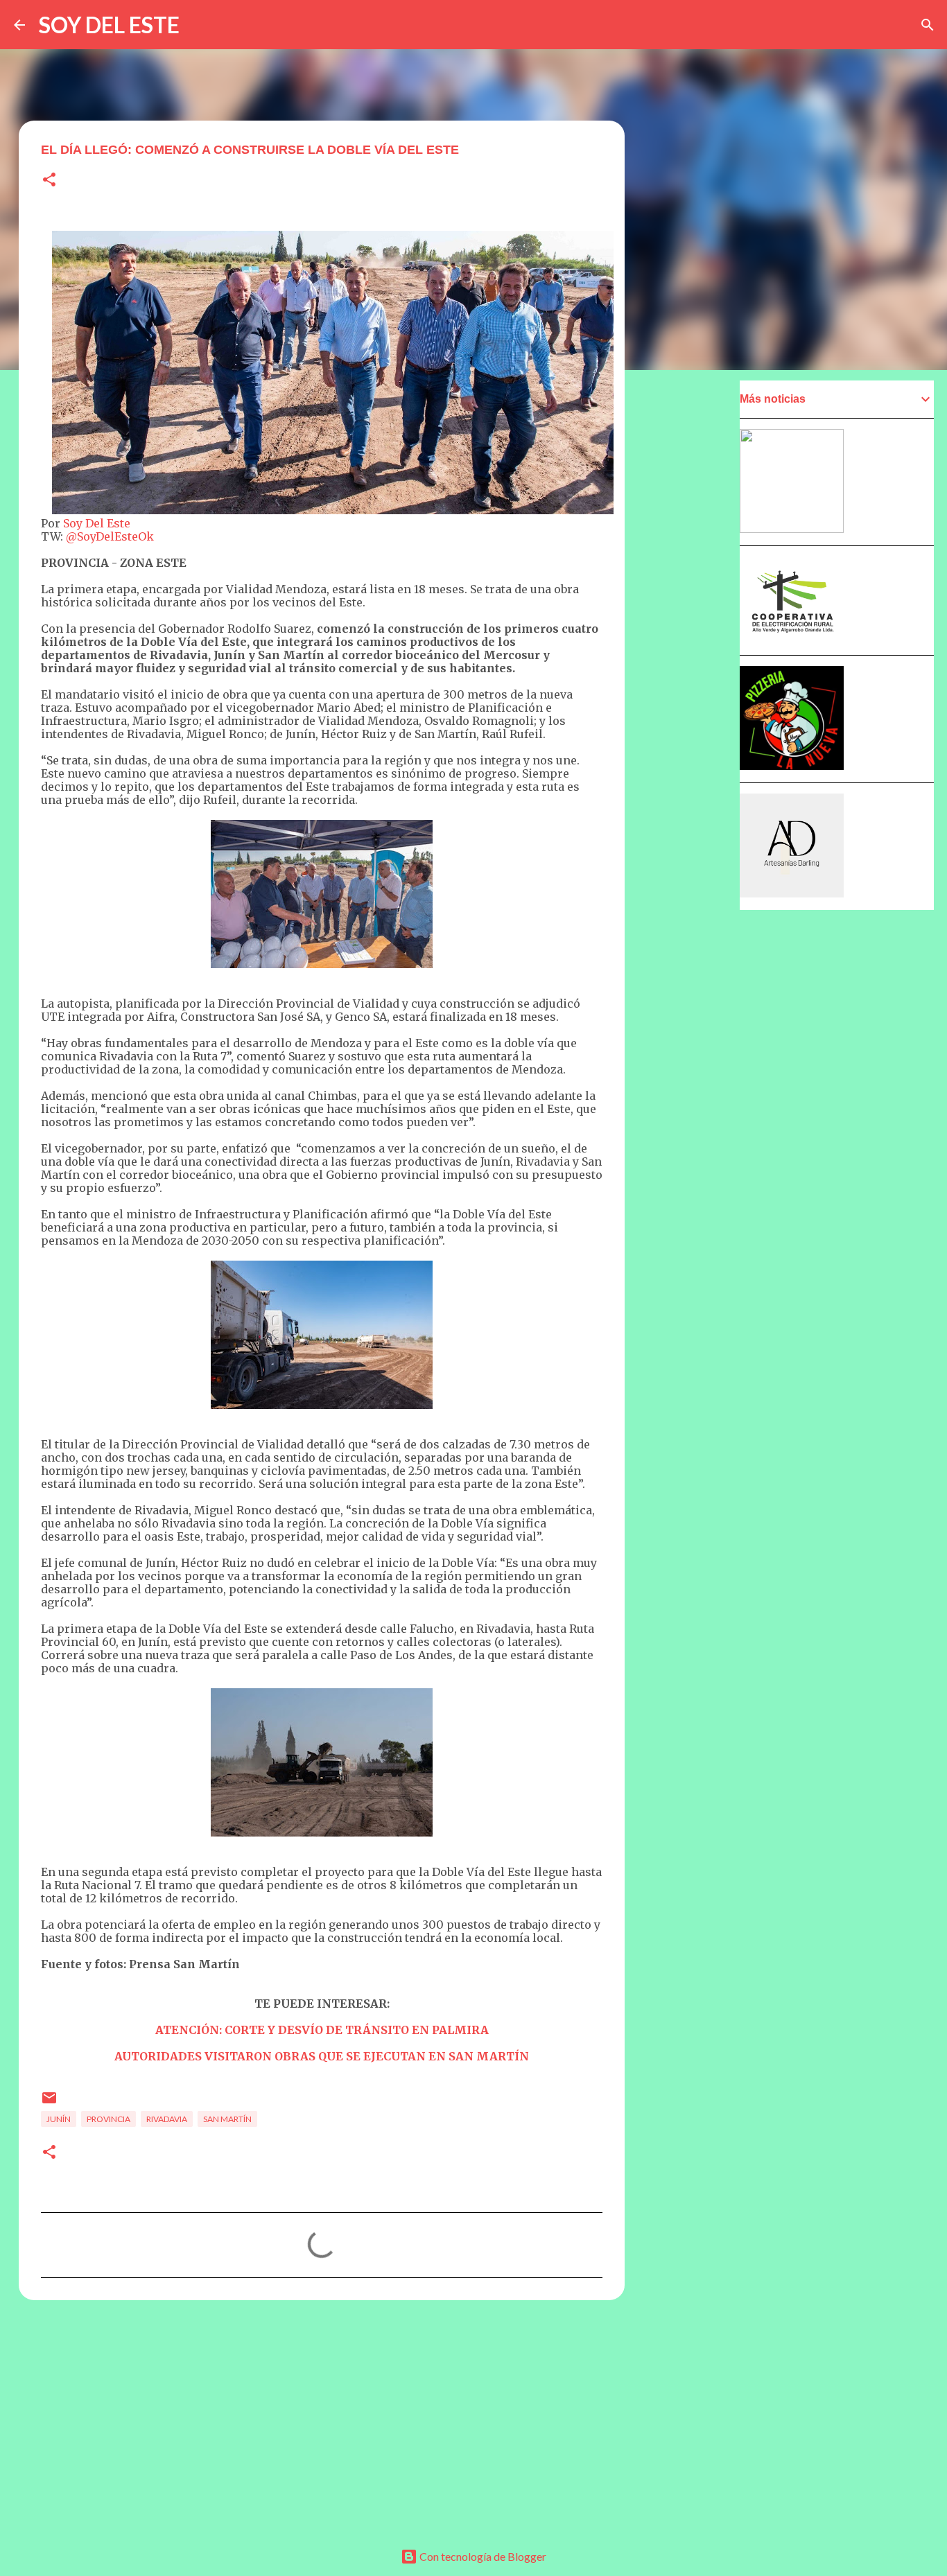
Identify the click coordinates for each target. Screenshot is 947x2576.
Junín (59, 2119)
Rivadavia (167, 2119)
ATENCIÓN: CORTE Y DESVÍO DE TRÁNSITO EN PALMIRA (322, 2030)
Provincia (108, 2119)
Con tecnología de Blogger (482, 2556)
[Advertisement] (322, 2418)
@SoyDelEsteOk (110, 536)
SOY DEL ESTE (109, 25)
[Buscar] (928, 25)
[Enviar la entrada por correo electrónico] (49, 2103)
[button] (49, 181)
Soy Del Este (95, 523)
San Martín (227, 2119)
